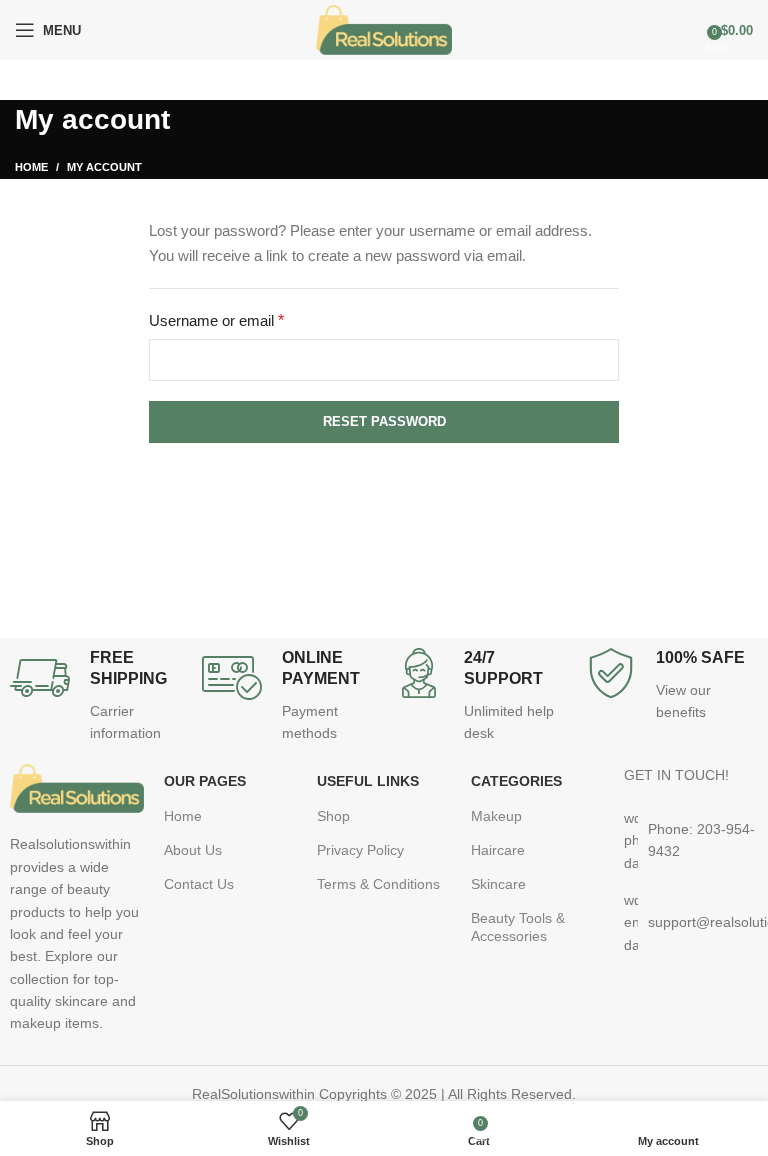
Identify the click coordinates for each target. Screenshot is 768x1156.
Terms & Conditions (378, 884)
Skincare (498, 884)
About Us (193, 850)
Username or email (245, 319)
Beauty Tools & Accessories (518, 927)
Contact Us (199, 884)
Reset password (384, 421)
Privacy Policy (360, 850)
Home (31, 167)
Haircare (498, 850)
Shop (333, 816)
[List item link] (691, 840)
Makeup (496, 816)
